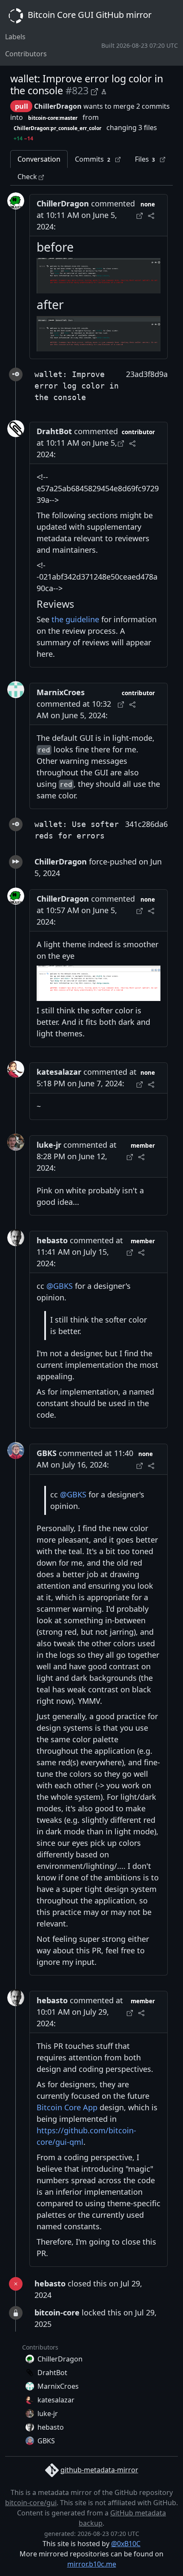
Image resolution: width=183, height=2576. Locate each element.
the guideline (75, 619)
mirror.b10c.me (92, 2564)
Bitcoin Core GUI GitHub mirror (89, 15)
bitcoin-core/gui (31, 2503)
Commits (93, 159)
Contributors (26, 54)
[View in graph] (104, 91)
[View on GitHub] (96, 91)
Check (28, 177)
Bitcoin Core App (67, 2107)
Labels (15, 37)
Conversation (39, 159)
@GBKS (60, 1286)
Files (145, 159)
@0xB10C (126, 2544)
